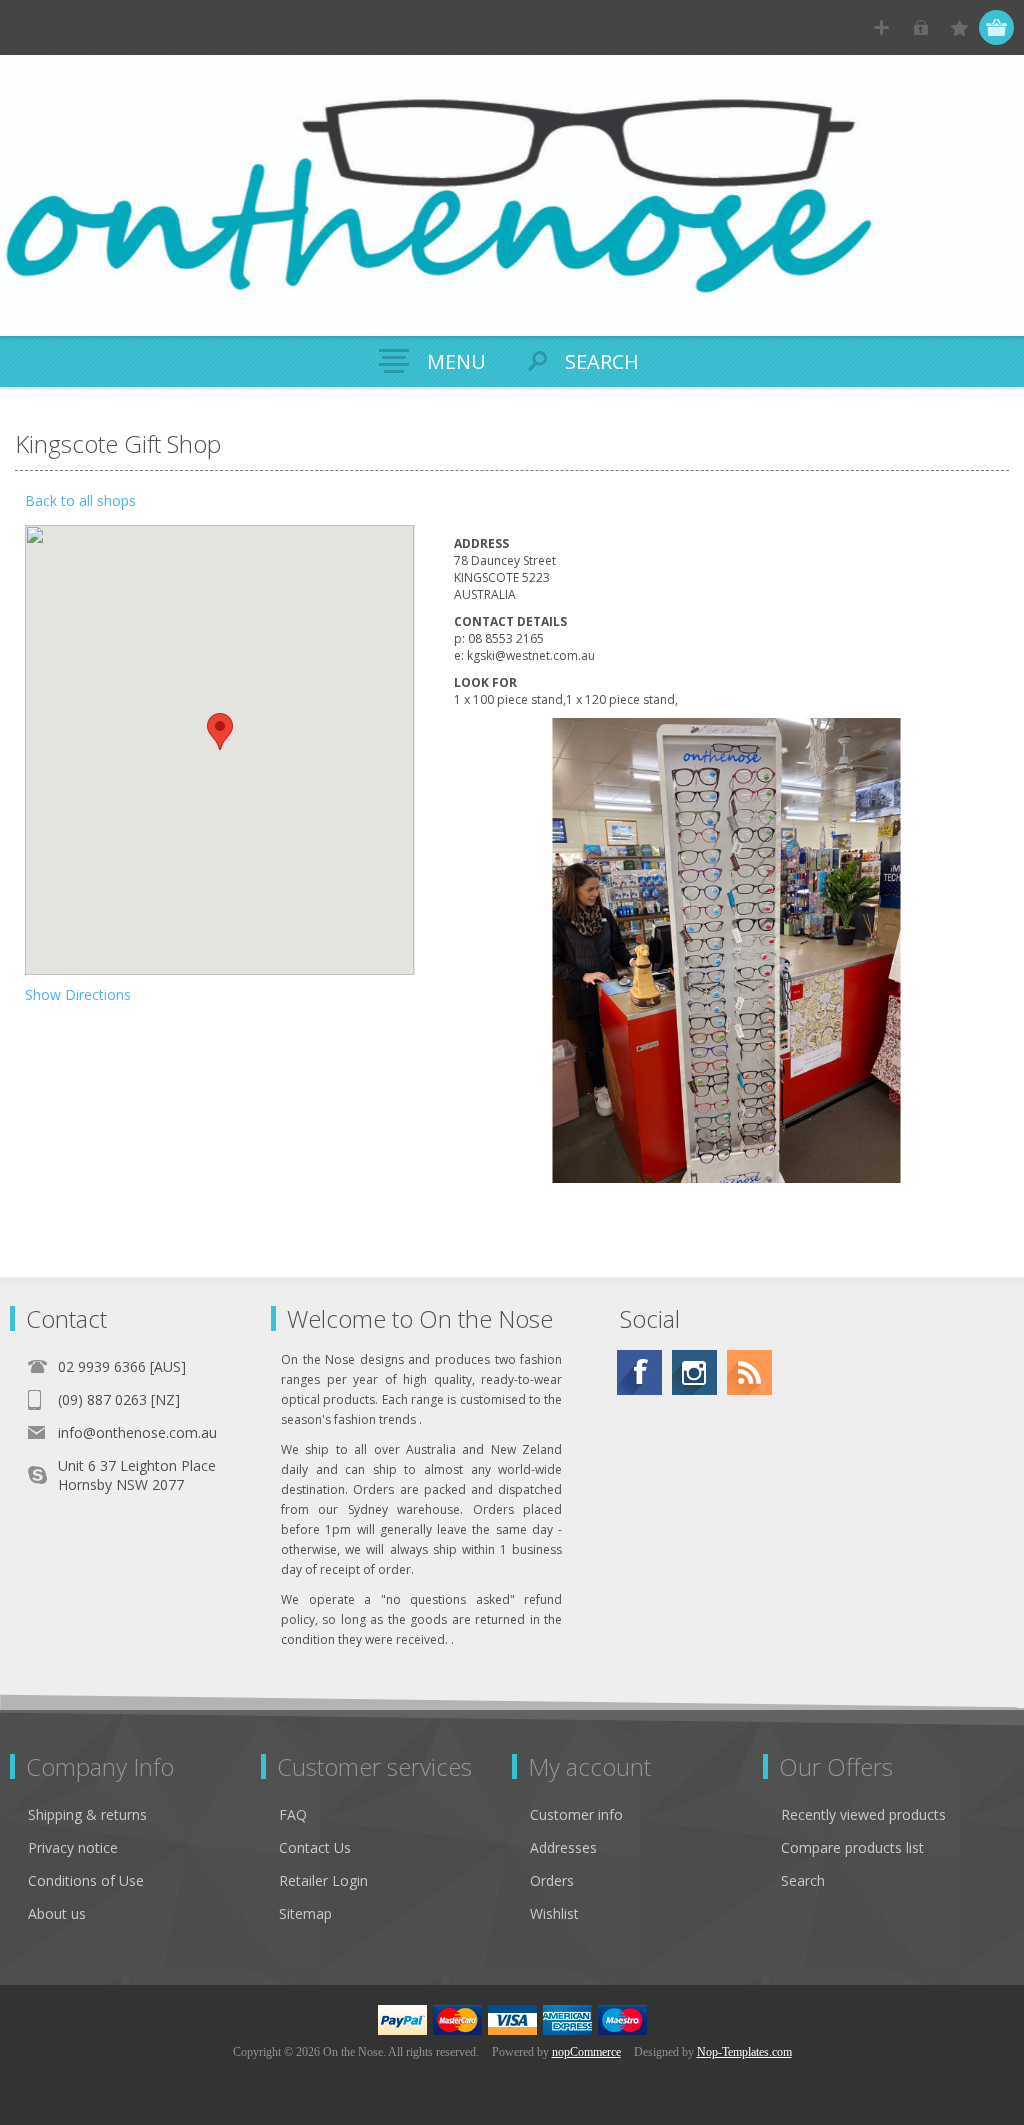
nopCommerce (586, 2052)
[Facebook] (639, 1372)
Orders (552, 1880)
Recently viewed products (863, 1814)
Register (881, 27)
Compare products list (852, 1847)
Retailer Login (323, 1880)
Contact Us (315, 1847)
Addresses (563, 1847)
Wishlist (554, 1913)
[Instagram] (694, 1372)
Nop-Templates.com (744, 2052)
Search (803, 1880)
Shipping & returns (87, 1814)
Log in (920, 27)
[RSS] (749, 1372)
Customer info (576, 1814)
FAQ (293, 1814)
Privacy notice (73, 1847)
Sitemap (305, 1913)
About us (57, 1913)
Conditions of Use (86, 1880)
